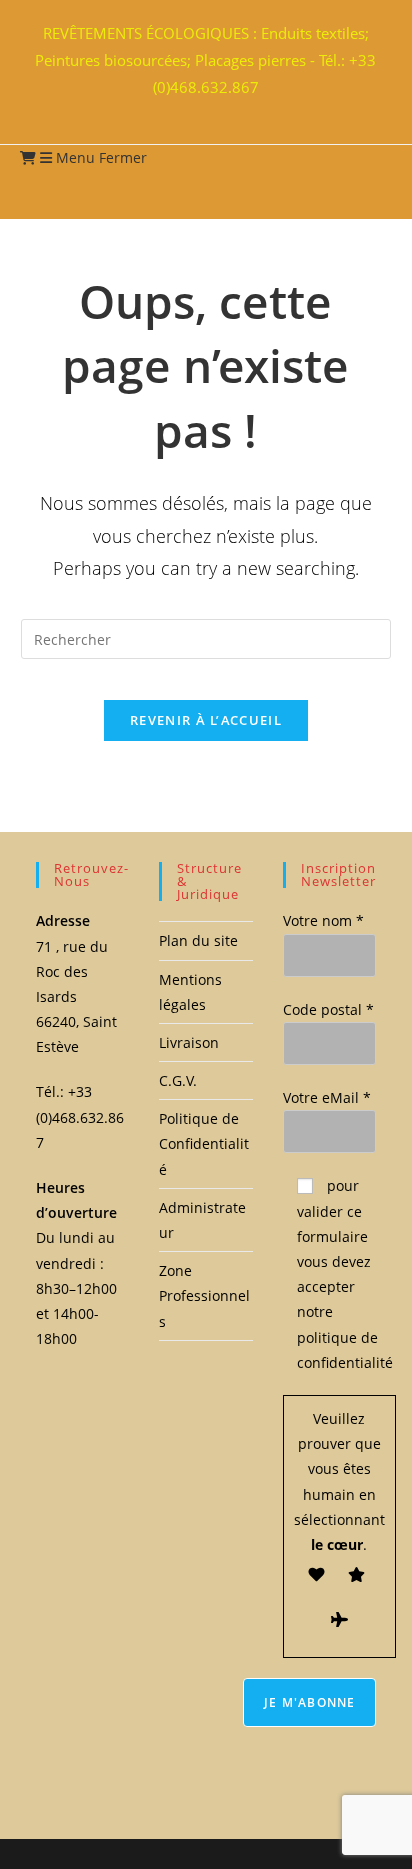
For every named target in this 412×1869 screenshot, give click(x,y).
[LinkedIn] (209, 110)
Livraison (189, 1042)
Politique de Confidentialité (204, 1143)
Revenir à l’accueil (206, 720)
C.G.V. (178, 1080)
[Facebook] (197, 110)
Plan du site (198, 940)
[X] (185, 110)
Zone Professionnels (204, 1295)
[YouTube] (221, 110)
